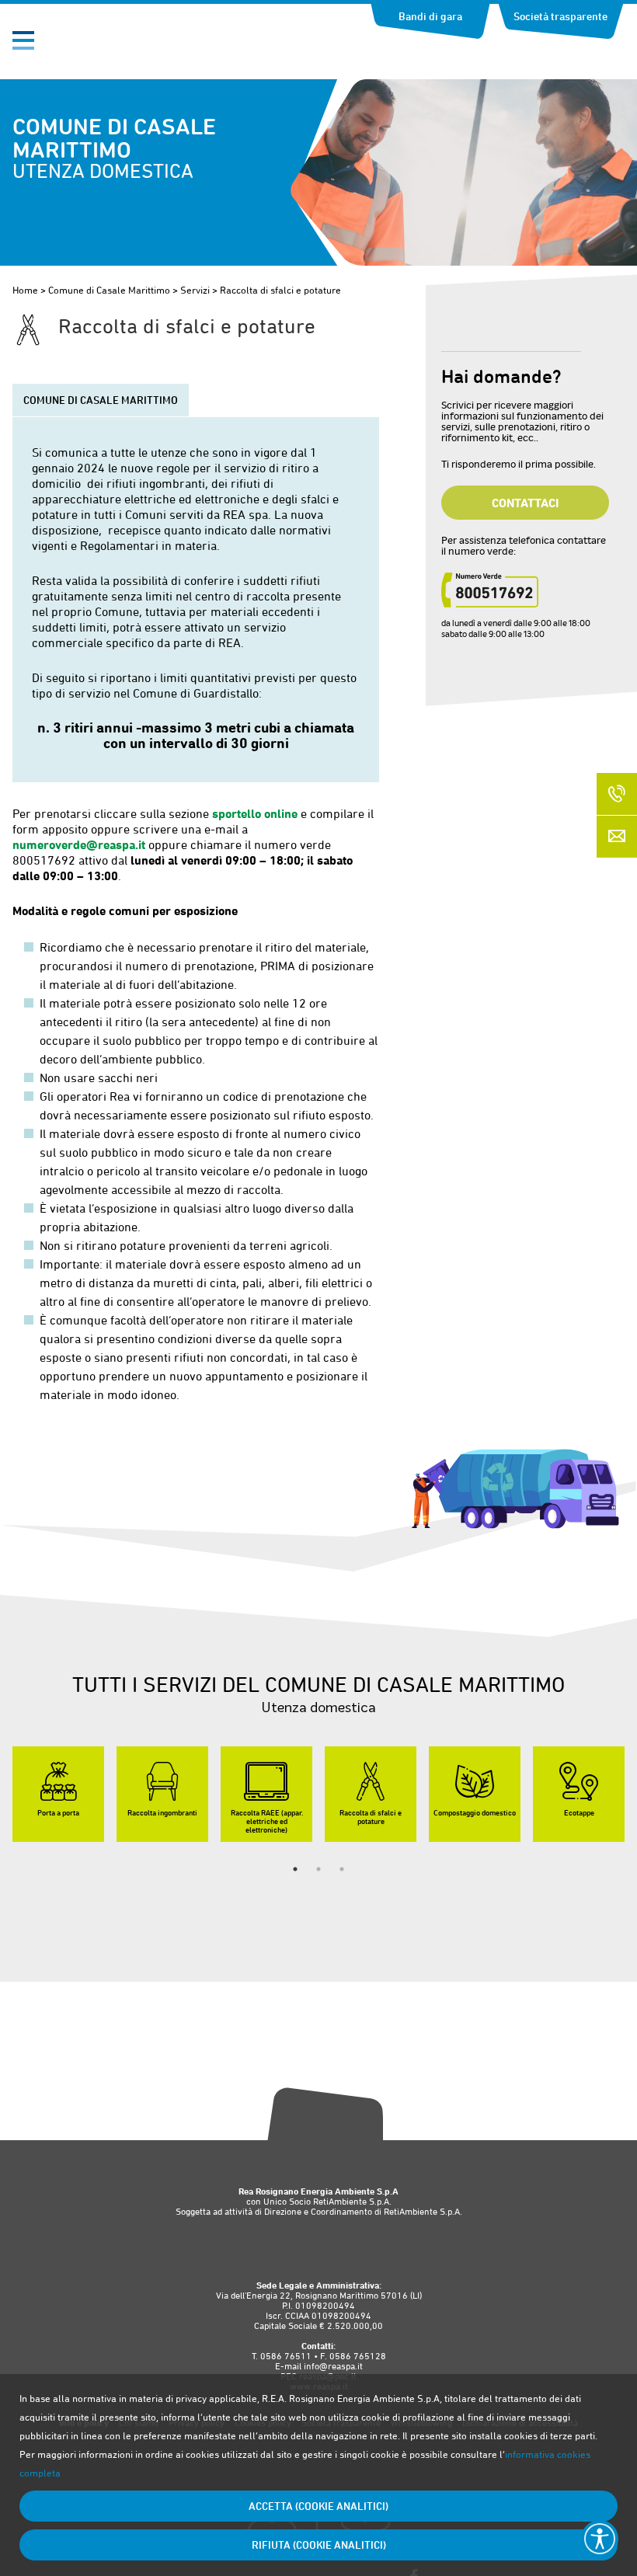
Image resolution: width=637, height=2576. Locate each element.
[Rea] (103, 45)
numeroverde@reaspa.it (79, 844)
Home (25, 290)
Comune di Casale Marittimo (109, 290)
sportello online (255, 813)
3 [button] (342, 1869)
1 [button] (295, 1869)
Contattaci (525, 503)
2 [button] (318, 1869)
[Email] (617, 837)
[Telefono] (617, 794)
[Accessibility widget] (600, 2539)
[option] (58, 1794)
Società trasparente (560, 16)
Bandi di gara (430, 16)
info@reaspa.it (333, 2366)
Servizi (195, 290)
